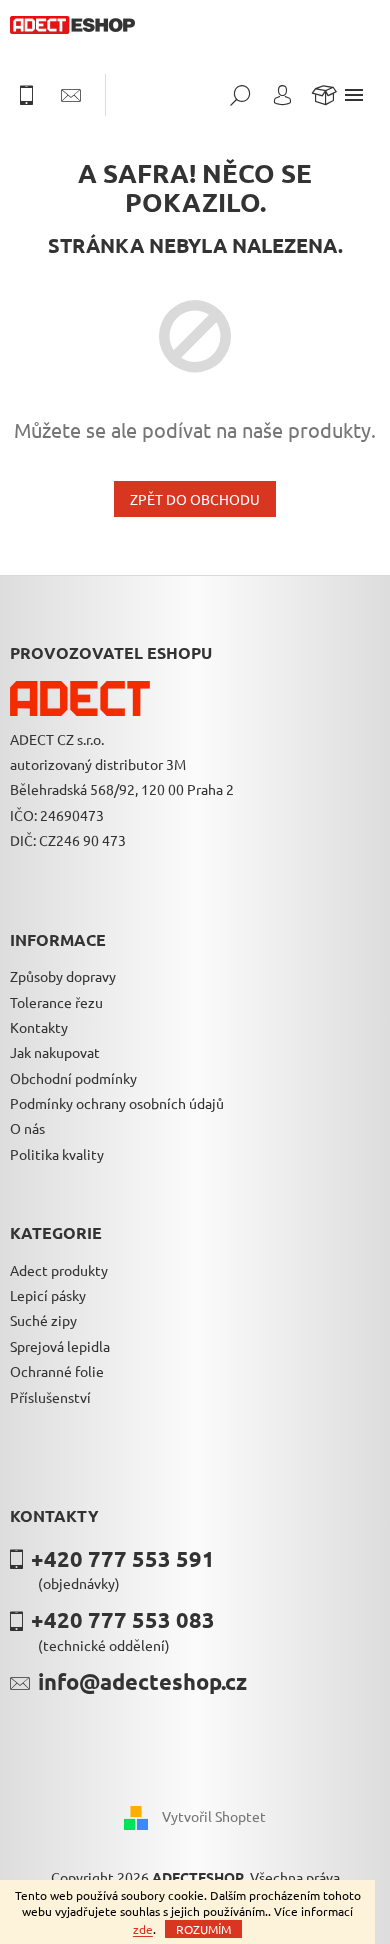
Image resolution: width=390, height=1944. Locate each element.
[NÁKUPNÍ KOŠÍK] (324, 95)
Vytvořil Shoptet (214, 1815)
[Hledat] (240, 95)
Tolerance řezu (56, 1002)
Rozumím (203, 1929)
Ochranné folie (57, 1371)
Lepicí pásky (48, 1295)
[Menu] (354, 95)
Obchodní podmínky (73, 1078)
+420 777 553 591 (123, 1558)
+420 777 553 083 (123, 1619)
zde (143, 1929)
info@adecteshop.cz (142, 1681)
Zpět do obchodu (195, 499)
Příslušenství (50, 1397)
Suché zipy (43, 1320)
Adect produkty (59, 1270)
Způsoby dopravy (63, 976)
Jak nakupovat (55, 1052)
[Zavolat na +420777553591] (36, 95)
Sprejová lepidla (60, 1346)
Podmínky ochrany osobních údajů (117, 1103)
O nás (27, 1128)
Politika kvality (57, 1154)
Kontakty (39, 1027)
